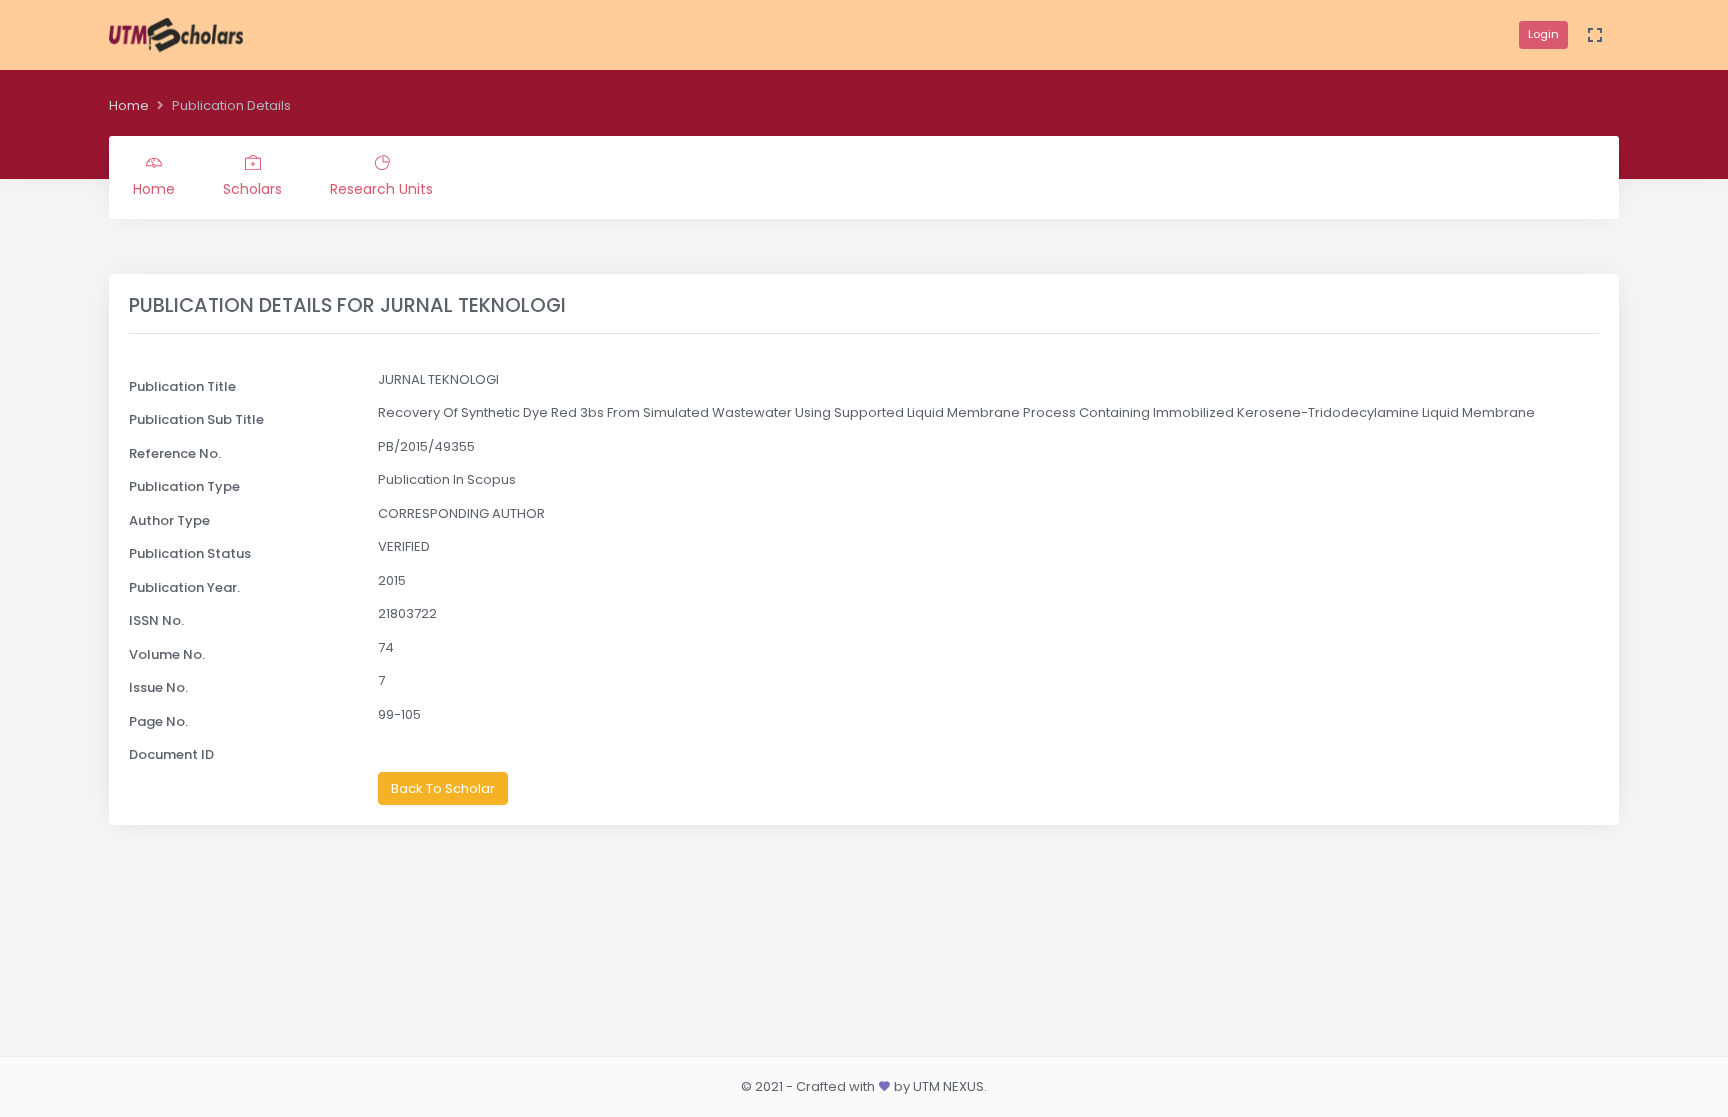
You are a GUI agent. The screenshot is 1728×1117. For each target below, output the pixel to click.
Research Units (381, 189)
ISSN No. (156, 620)
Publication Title (182, 386)
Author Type (169, 520)
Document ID (171, 754)
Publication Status (190, 553)
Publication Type (184, 486)
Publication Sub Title (196, 419)
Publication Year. (184, 587)
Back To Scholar (443, 788)
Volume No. (167, 654)
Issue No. (158, 687)
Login (1543, 34)
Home (129, 105)
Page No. (158, 721)
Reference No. (175, 453)
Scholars (252, 189)
